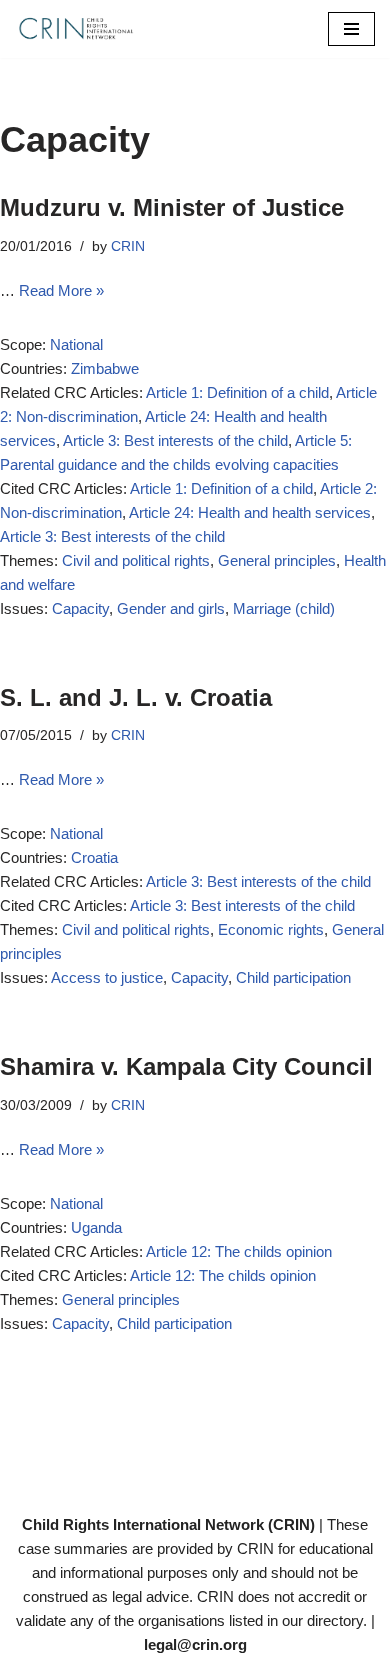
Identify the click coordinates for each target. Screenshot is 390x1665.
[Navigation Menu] (351, 29)
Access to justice (107, 977)
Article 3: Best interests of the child (175, 440)
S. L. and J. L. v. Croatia (136, 697)
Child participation (293, 977)
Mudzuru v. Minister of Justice (172, 207)
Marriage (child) (284, 608)
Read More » (61, 290)
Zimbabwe (105, 368)
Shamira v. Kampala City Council (186, 1066)
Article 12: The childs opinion (239, 1251)
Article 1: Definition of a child (237, 392)
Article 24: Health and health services (250, 512)
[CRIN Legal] (75, 29)
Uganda (96, 1227)
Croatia (94, 857)
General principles (277, 560)
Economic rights (271, 929)
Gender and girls (171, 608)
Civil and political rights (136, 560)
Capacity (80, 608)
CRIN (128, 246)
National (76, 344)
